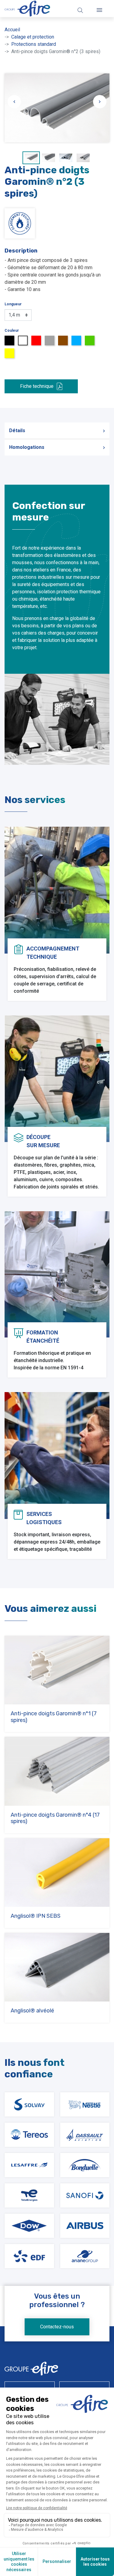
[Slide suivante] (100, 102)
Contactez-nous (57, 2327)
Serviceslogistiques (44, 1518)
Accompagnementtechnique (53, 953)
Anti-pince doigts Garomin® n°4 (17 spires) (55, 1818)
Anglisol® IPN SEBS (36, 1916)
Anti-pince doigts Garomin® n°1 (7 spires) (54, 1717)
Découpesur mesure (43, 1141)
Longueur (13, 304)
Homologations (27, 447)
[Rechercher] (80, 10)
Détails (17, 430)
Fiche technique (37, 386)
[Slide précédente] (14, 102)
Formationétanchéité (43, 1337)
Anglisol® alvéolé (32, 2011)
